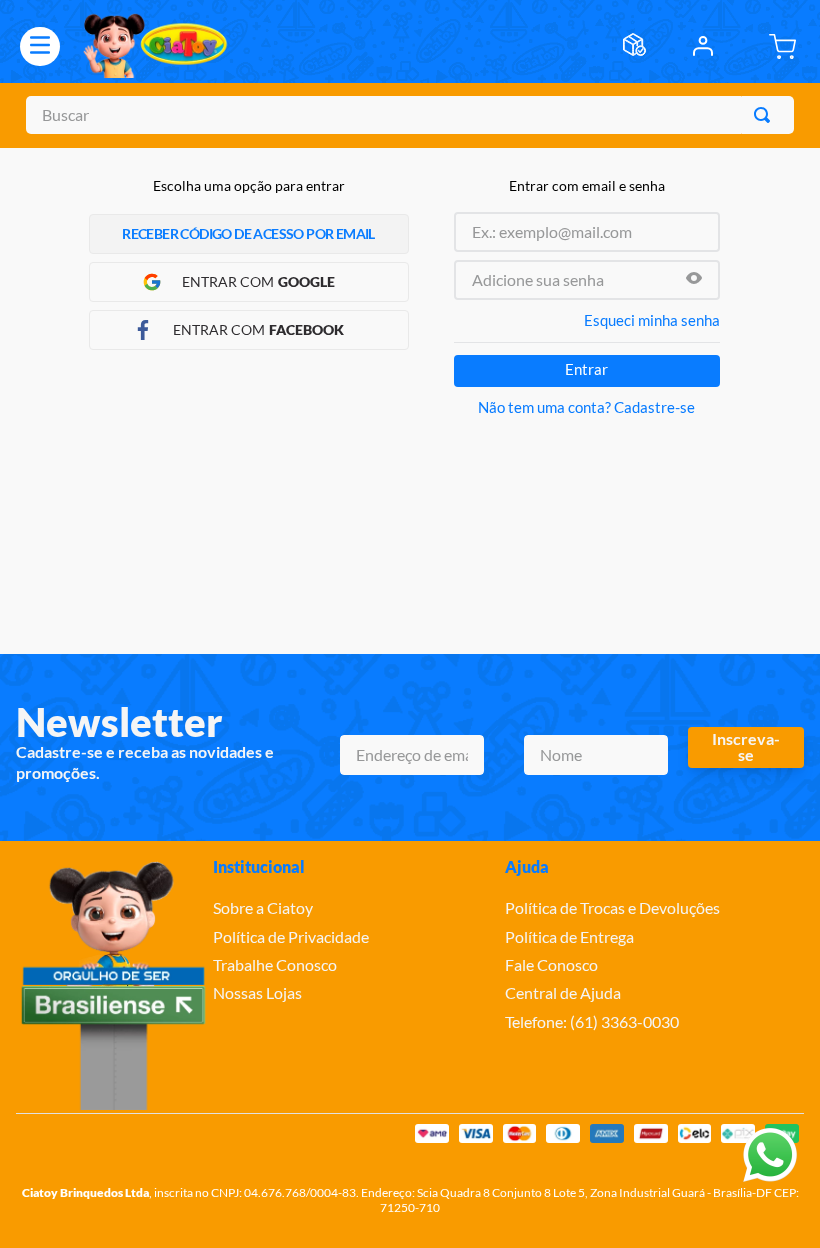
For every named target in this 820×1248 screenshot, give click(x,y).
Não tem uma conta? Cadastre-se (586, 407)
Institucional (259, 866)
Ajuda (527, 866)
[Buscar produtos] (766, 115)
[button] (694, 279)
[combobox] (410, 115)
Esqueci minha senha (652, 320)
